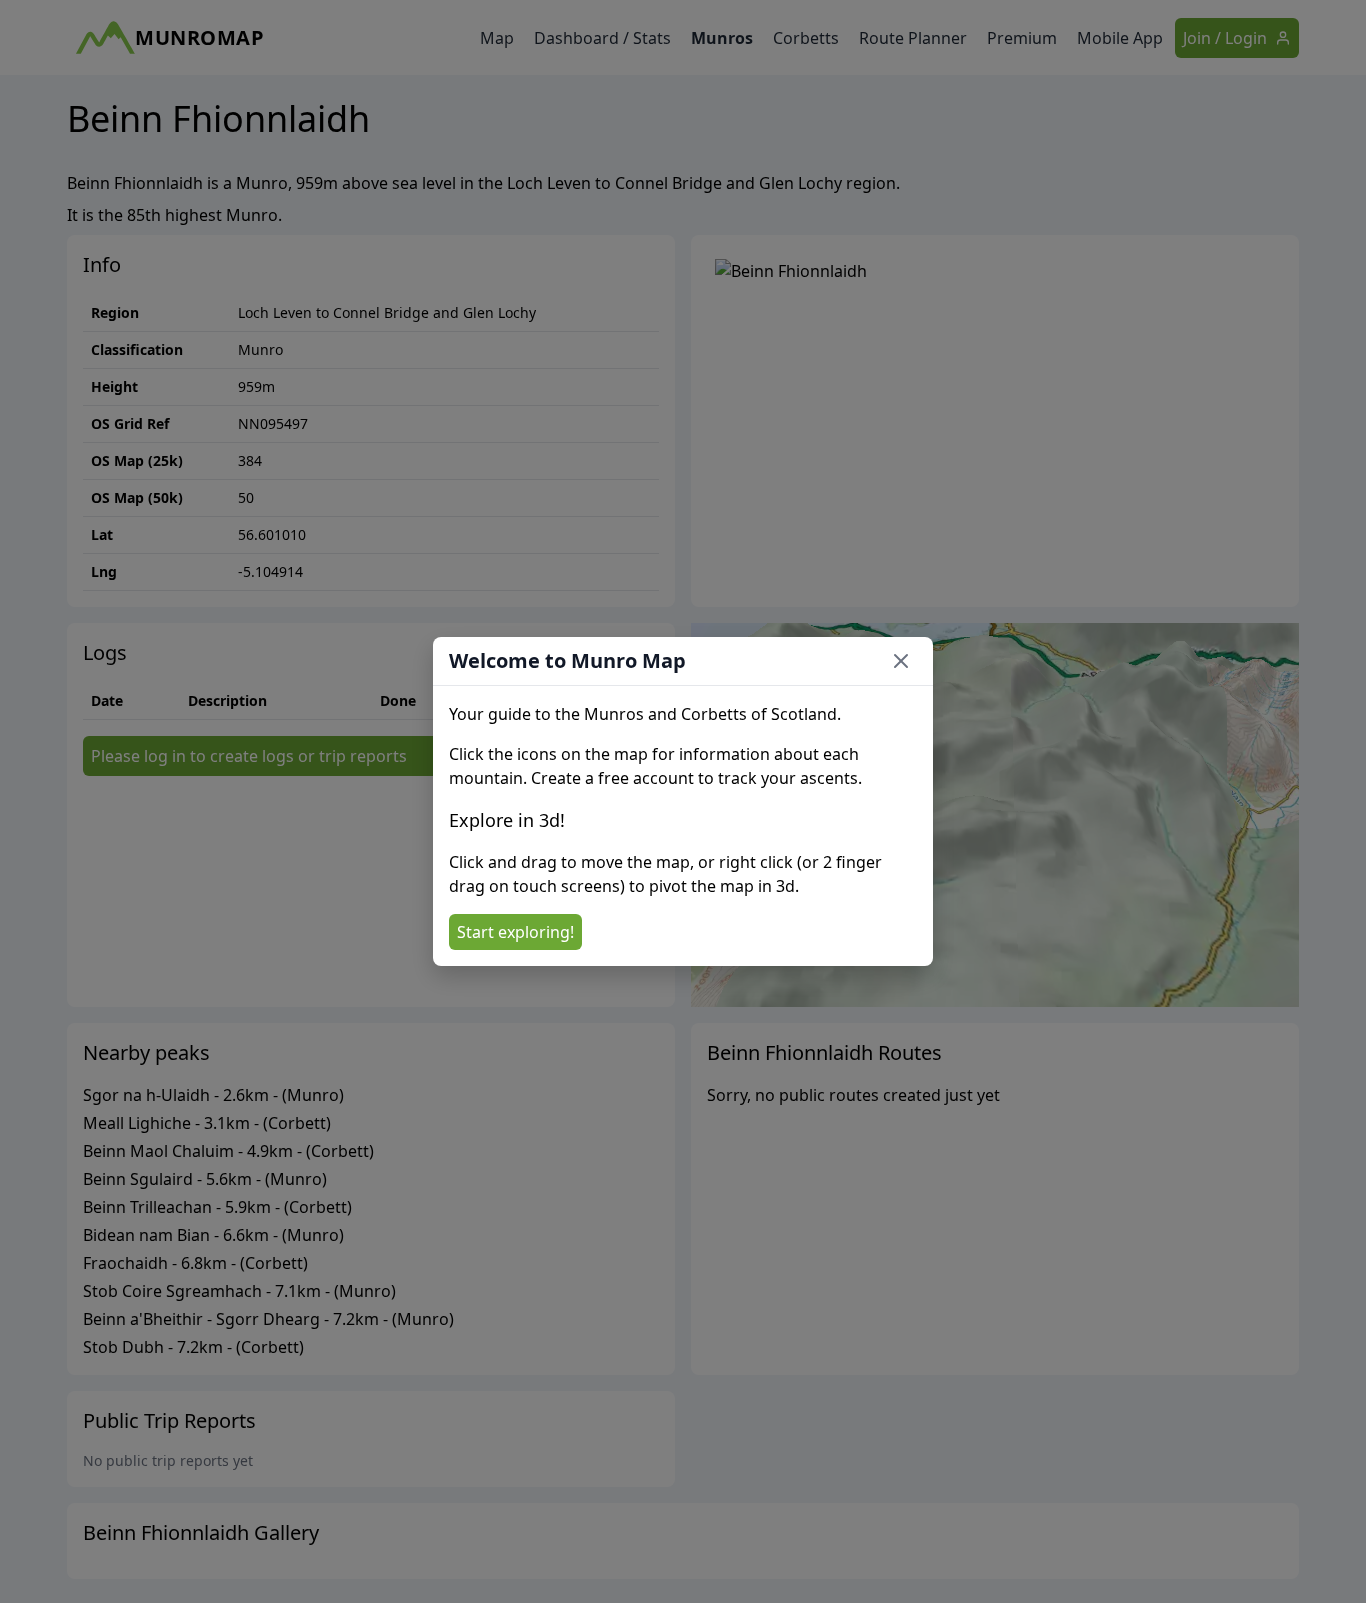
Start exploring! (515, 932)
